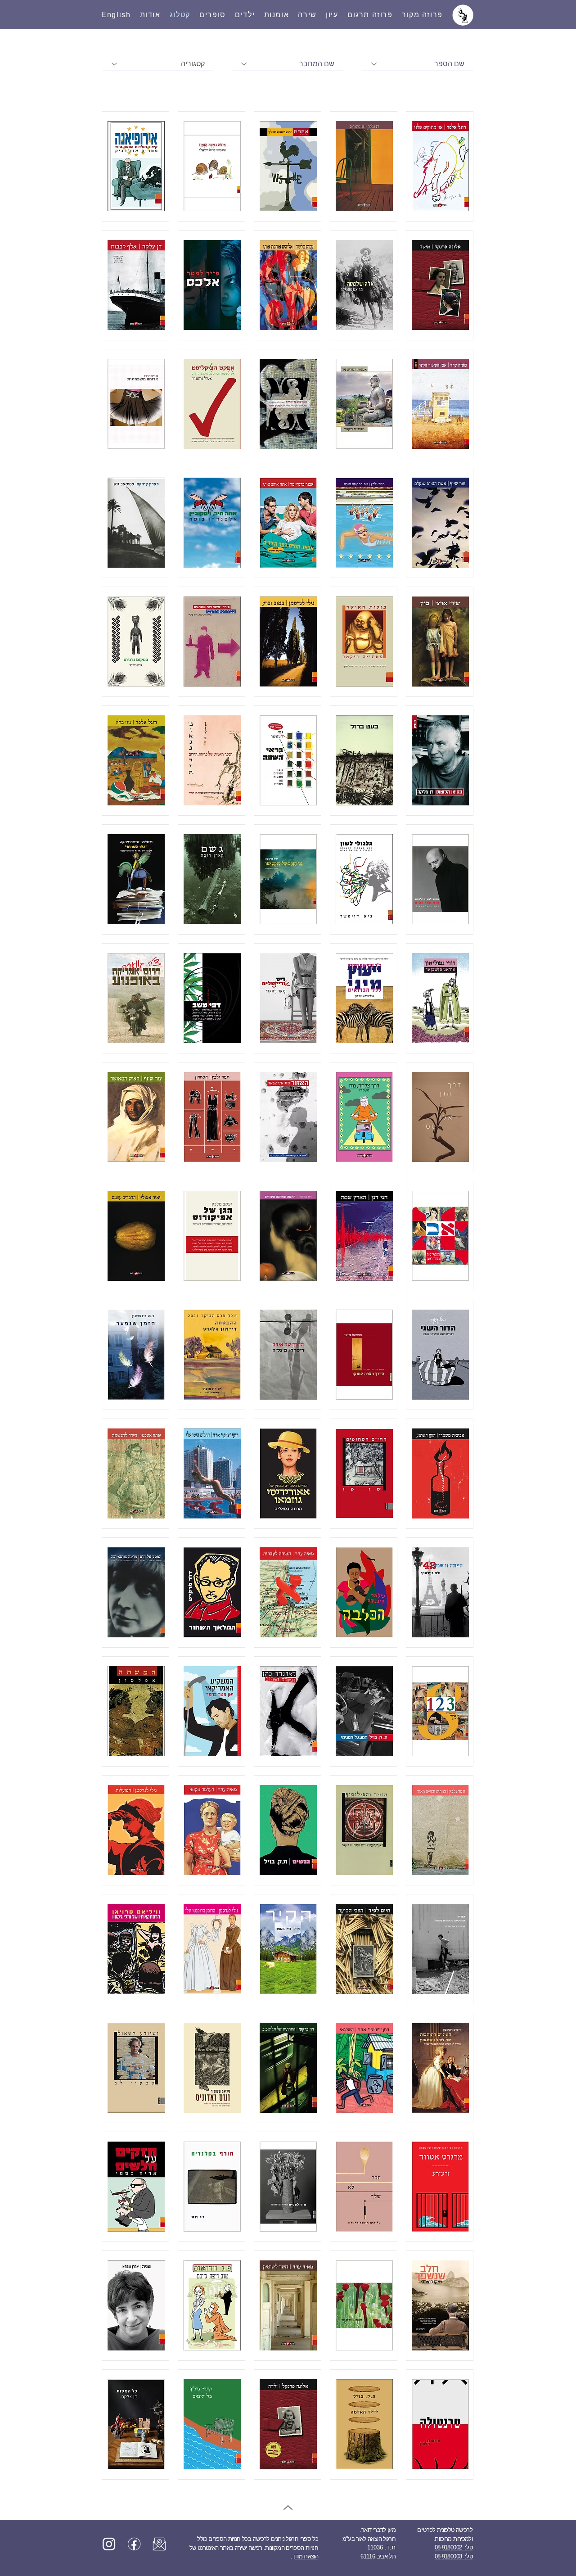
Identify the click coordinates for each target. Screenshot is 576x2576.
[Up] (288, 2508)
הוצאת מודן (306, 2556)
